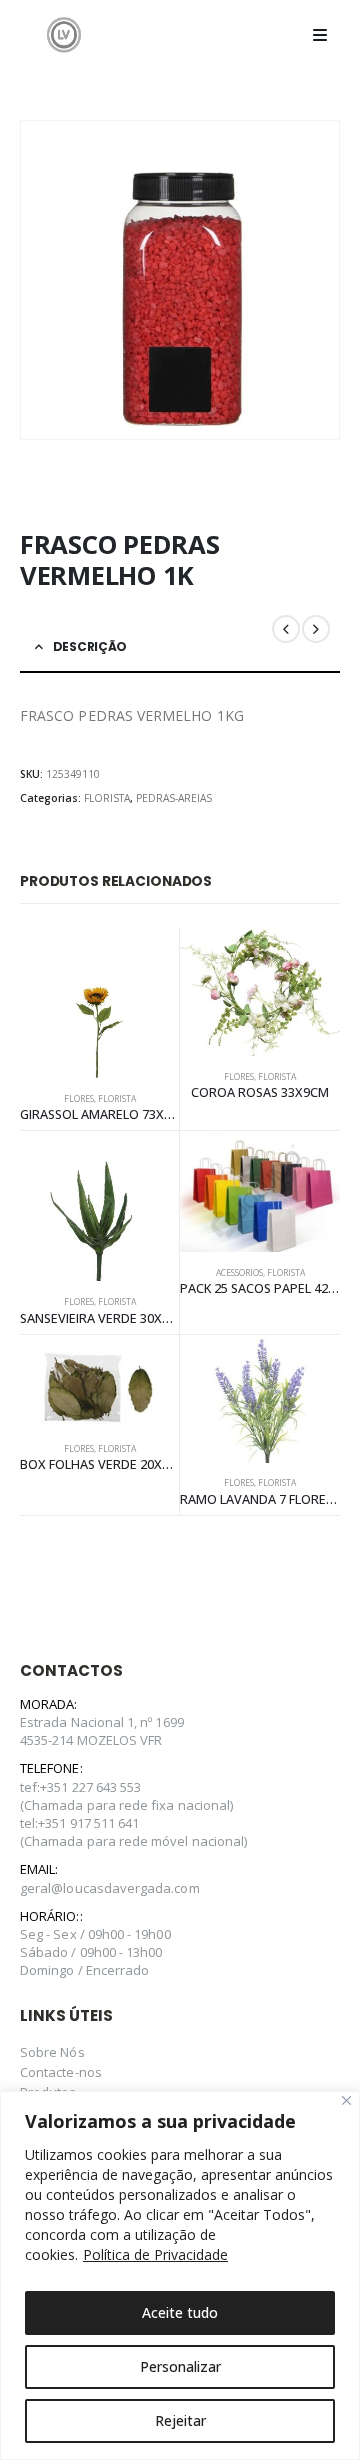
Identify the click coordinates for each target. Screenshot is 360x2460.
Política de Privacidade (155, 2254)
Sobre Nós (52, 2052)
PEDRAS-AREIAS (174, 798)
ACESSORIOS (239, 1273)
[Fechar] (346, 2100)
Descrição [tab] (90, 646)
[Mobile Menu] (320, 35)
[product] (99, 1003)
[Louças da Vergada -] (64, 34)
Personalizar (180, 2366)
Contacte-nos (61, 2072)
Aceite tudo (180, 2312)
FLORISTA (107, 798)
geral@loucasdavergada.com (110, 1888)
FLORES (79, 1099)
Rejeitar (180, 2420)
